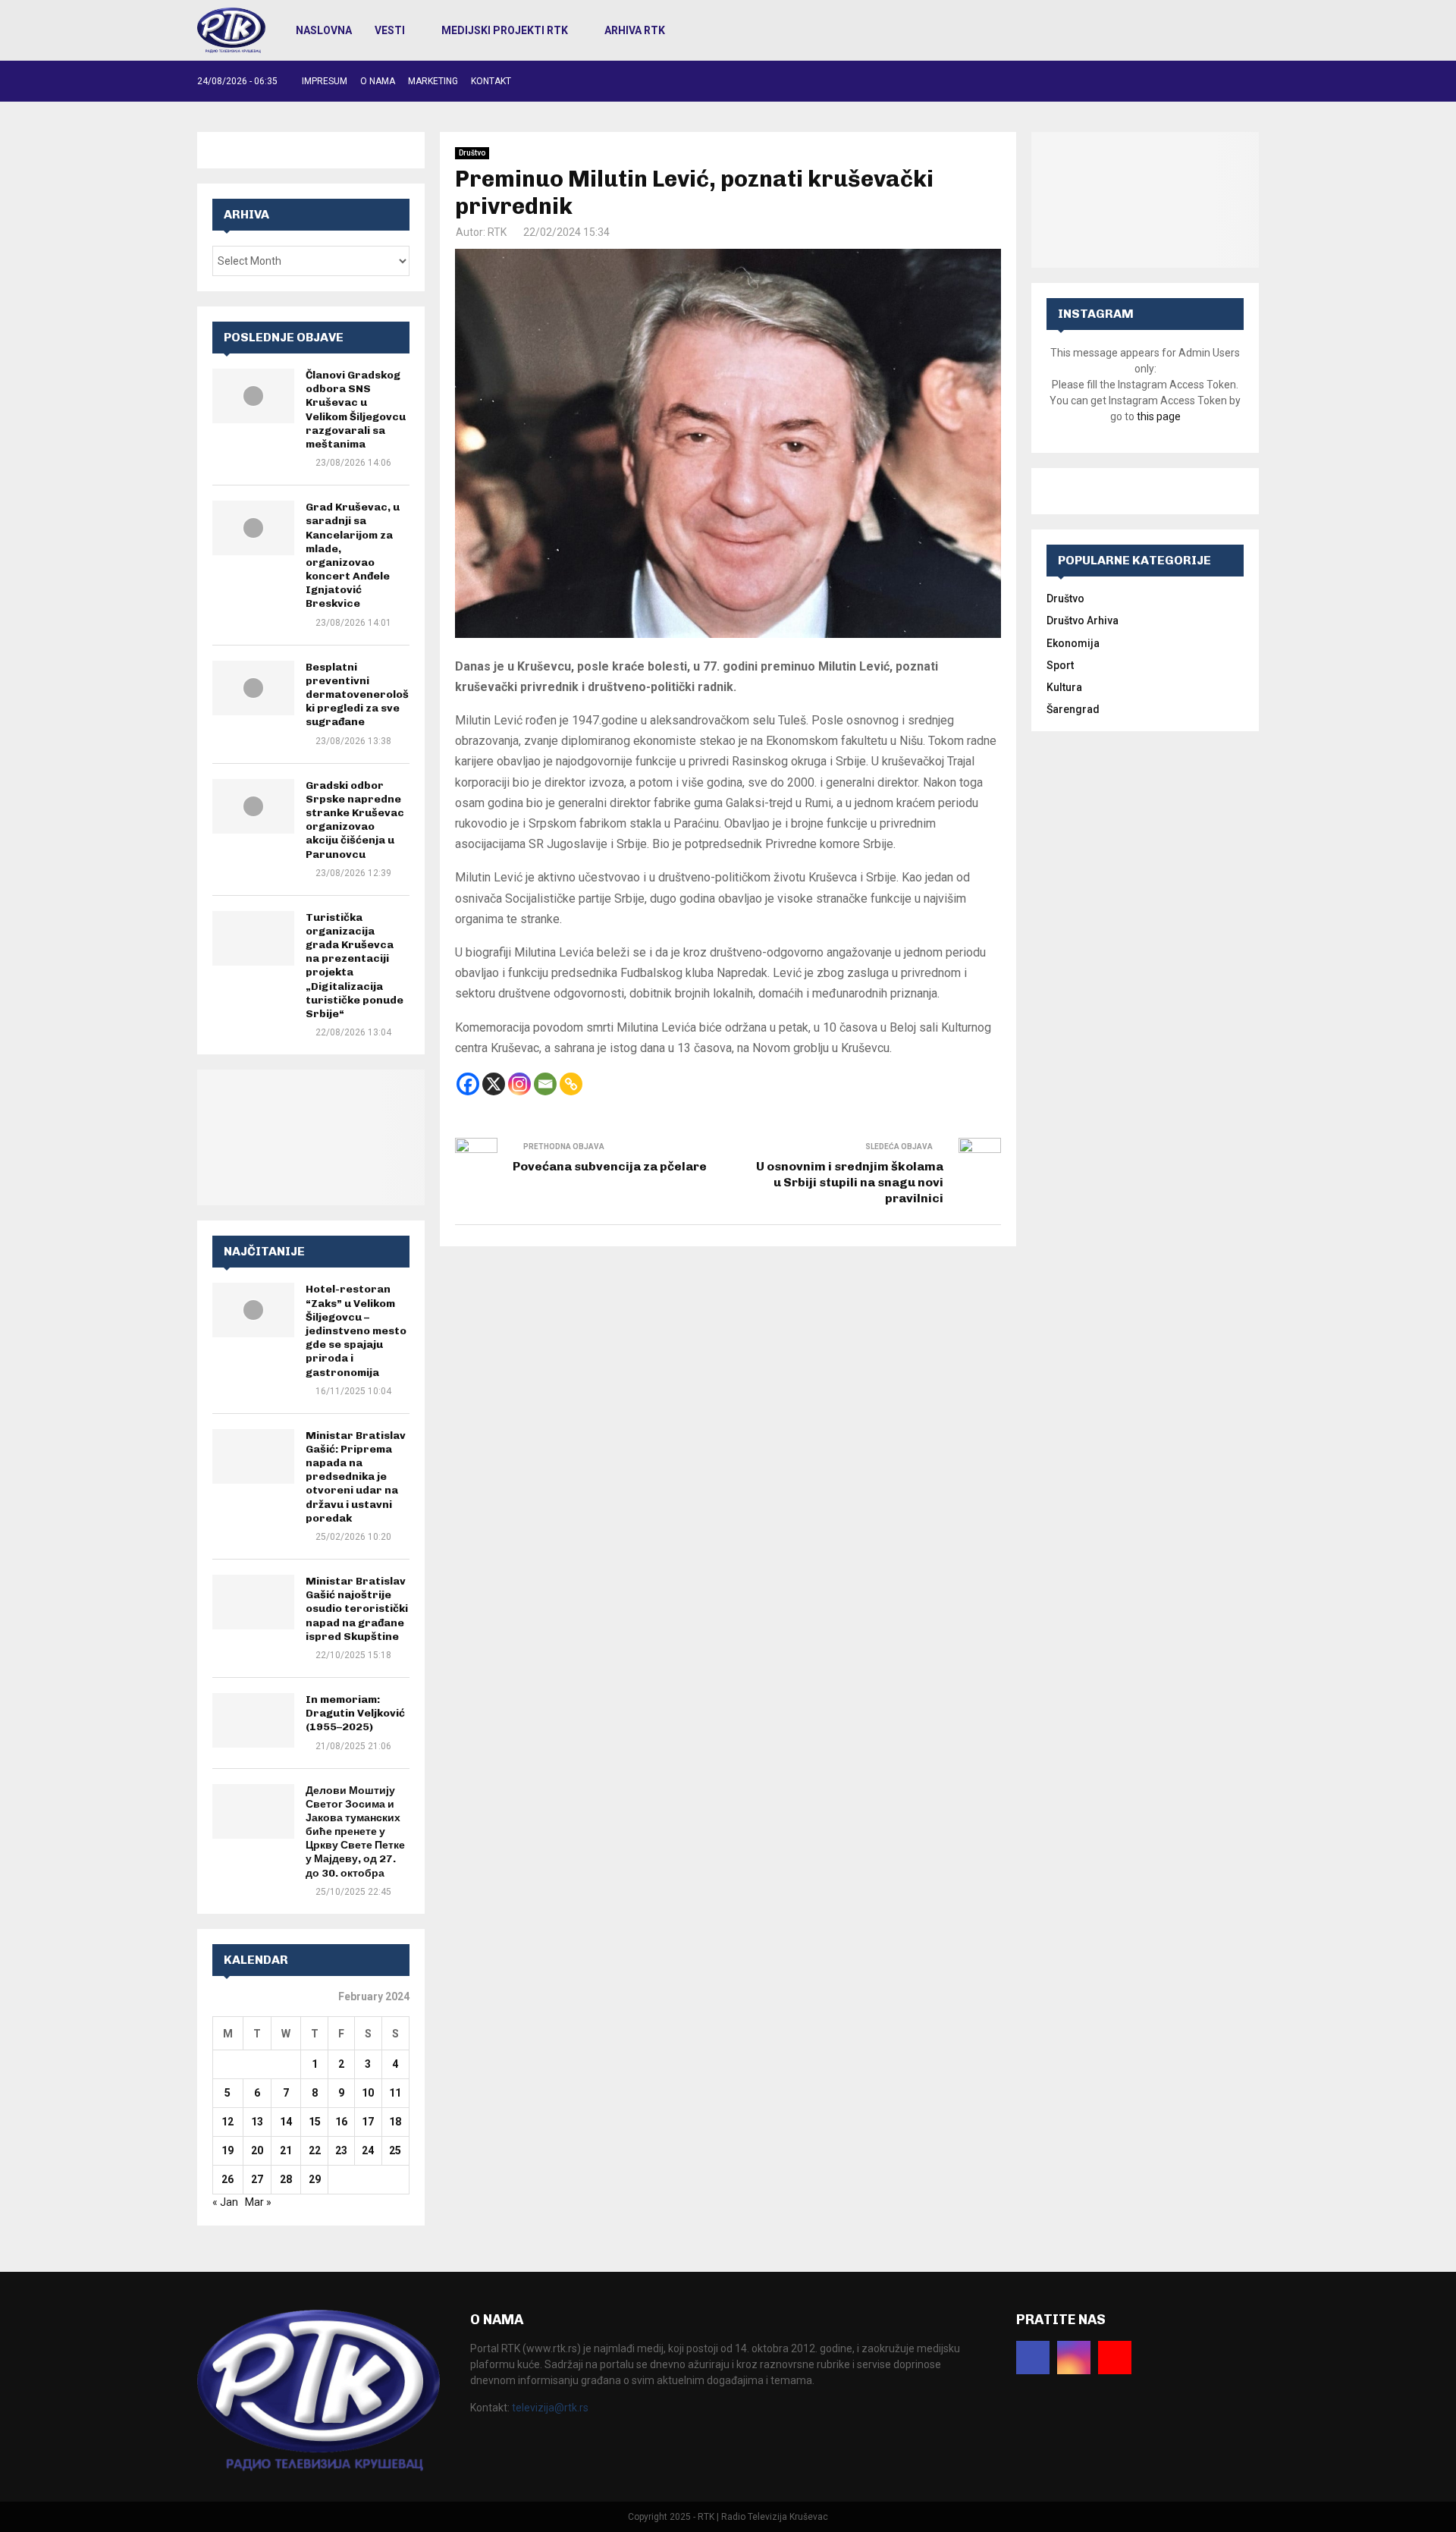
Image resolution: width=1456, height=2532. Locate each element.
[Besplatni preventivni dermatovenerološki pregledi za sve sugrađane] (253, 688)
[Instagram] (519, 1084)
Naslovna (324, 30)
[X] (494, 1084)
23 (341, 2150)
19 (227, 2150)
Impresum (325, 81)
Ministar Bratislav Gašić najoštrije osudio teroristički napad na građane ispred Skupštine (357, 1609)
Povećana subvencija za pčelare (610, 1166)
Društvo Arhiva (1083, 620)
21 (286, 2150)
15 (315, 2122)
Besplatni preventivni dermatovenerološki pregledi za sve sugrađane (357, 695)
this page (1159, 416)
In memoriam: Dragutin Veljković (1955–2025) (355, 1713)
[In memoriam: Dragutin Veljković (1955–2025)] (253, 1720)
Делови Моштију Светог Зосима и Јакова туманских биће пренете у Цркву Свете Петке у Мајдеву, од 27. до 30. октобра (355, 1832)
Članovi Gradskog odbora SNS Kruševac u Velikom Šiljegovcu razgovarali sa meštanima (356, 410)
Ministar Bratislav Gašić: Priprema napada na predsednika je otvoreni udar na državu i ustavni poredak (356, 1477)
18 (395, 2122)
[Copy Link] (571, 1084)
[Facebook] (468, 1084)
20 (257, 2150)
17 (368, 2122)
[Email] (545, 1084)
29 (315, 2179)
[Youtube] (1115, 2358)
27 (257, 2179)
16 (341, 2122)
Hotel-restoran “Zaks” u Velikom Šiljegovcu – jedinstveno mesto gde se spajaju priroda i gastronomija (356, 1330)
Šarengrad (1073, 709)
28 (286, 2179)
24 (368, 2150)
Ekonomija (1073, 643)
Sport (1060, 665)
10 (368, 2093)
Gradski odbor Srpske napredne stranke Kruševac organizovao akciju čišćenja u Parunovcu (355, 820)
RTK (497, 232)
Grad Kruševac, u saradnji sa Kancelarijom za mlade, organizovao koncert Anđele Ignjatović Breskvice (353, 555)
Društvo (472, 153)
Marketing (433, 81)
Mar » (258, 2202)
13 (257, 2122)
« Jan (225, 2202)
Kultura (1064, 687)
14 (286, 2122)
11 (395, 2093)
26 (227, 2179)
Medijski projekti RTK (505, 30)
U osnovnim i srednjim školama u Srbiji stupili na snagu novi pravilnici (850, 1183)
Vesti (390, 30)
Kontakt (491, 81)
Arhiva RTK (635, 30)
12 (227, 2122)
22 (315, 2150)
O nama (378, 81)
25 (395, 2150)
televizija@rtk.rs (550, 2408)
